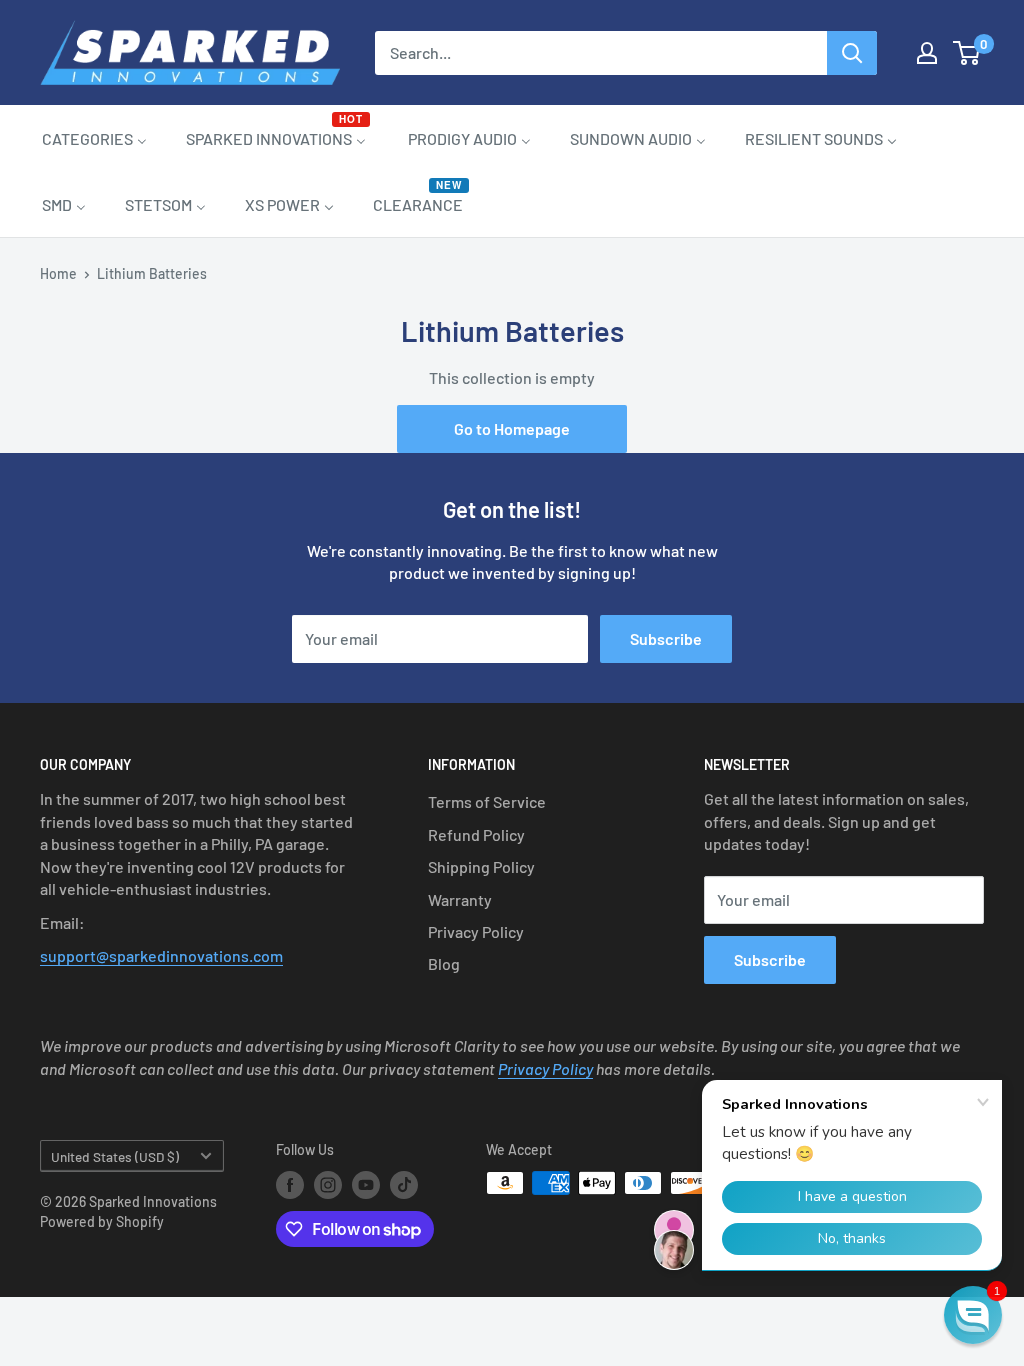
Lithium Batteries (152, 273)
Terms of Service (487, 801)
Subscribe (666, 638)
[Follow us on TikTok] (404, 1185)
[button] (973, 1315)
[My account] (927, 53)
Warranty (460, 899)
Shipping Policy (481, 866)
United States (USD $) (115, 1156)
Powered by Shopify (102, 1221)
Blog (444, 963)
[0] (967, 53)
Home (58, 273)
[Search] (852, 53)
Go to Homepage (512, 428)
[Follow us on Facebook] (290, 1185)
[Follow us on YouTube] (366, 1185)
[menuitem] (94, 138)
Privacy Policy (476, 931)
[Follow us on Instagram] (328, 1185)
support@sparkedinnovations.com (161, 955)
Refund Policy (476, 834)
